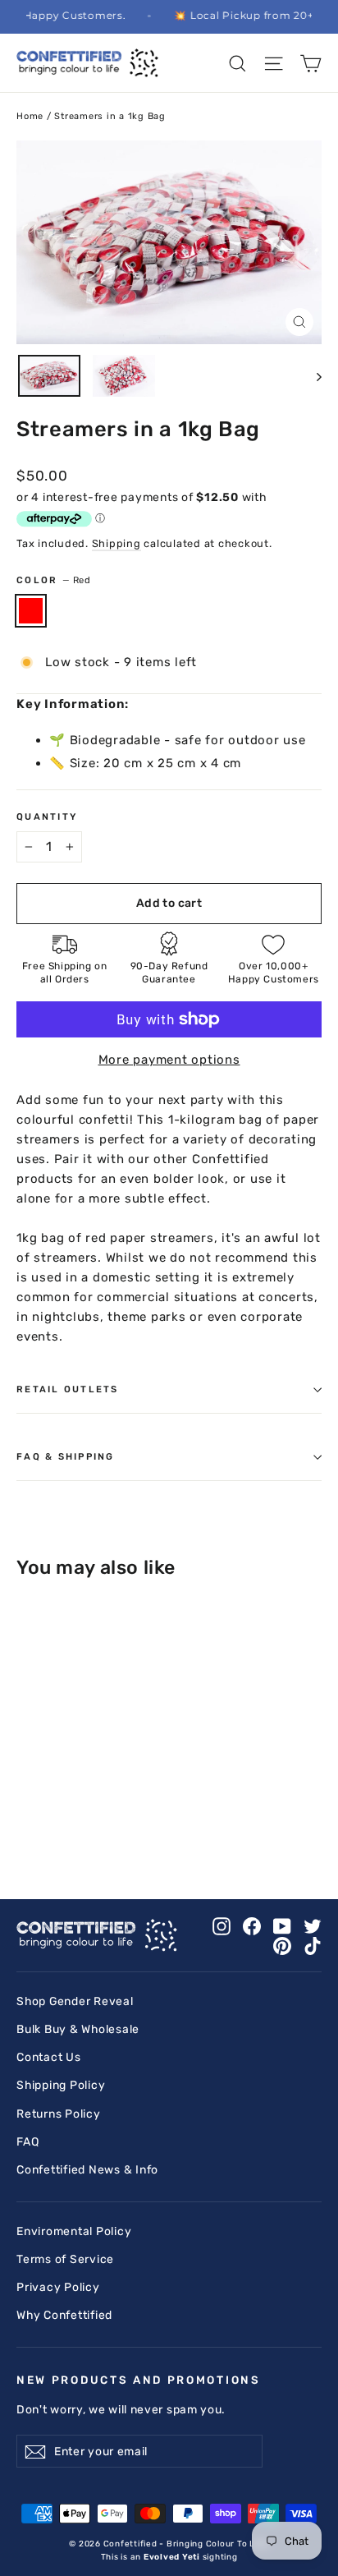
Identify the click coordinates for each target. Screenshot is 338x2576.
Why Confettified (64, 2315)
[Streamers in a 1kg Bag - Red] (25, 1820)
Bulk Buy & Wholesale (78, 2029)
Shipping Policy (61, 2085)
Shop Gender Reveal (75, 2001)
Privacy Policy (58, 2287)
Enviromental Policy (74, 2231)
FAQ (27, 2141)
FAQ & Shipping (66, 1456)
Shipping (116, 543)
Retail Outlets (68, 1389)
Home (30, 116)
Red (31, 610)
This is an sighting (169, 2557)
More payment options (169, 1060)
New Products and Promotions (139, 2380)
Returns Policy (59, 2114)
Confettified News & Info (87, 2169)
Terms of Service (65, 2259)
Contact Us (49, 2057)
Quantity (47, 816)
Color (53, 580)
